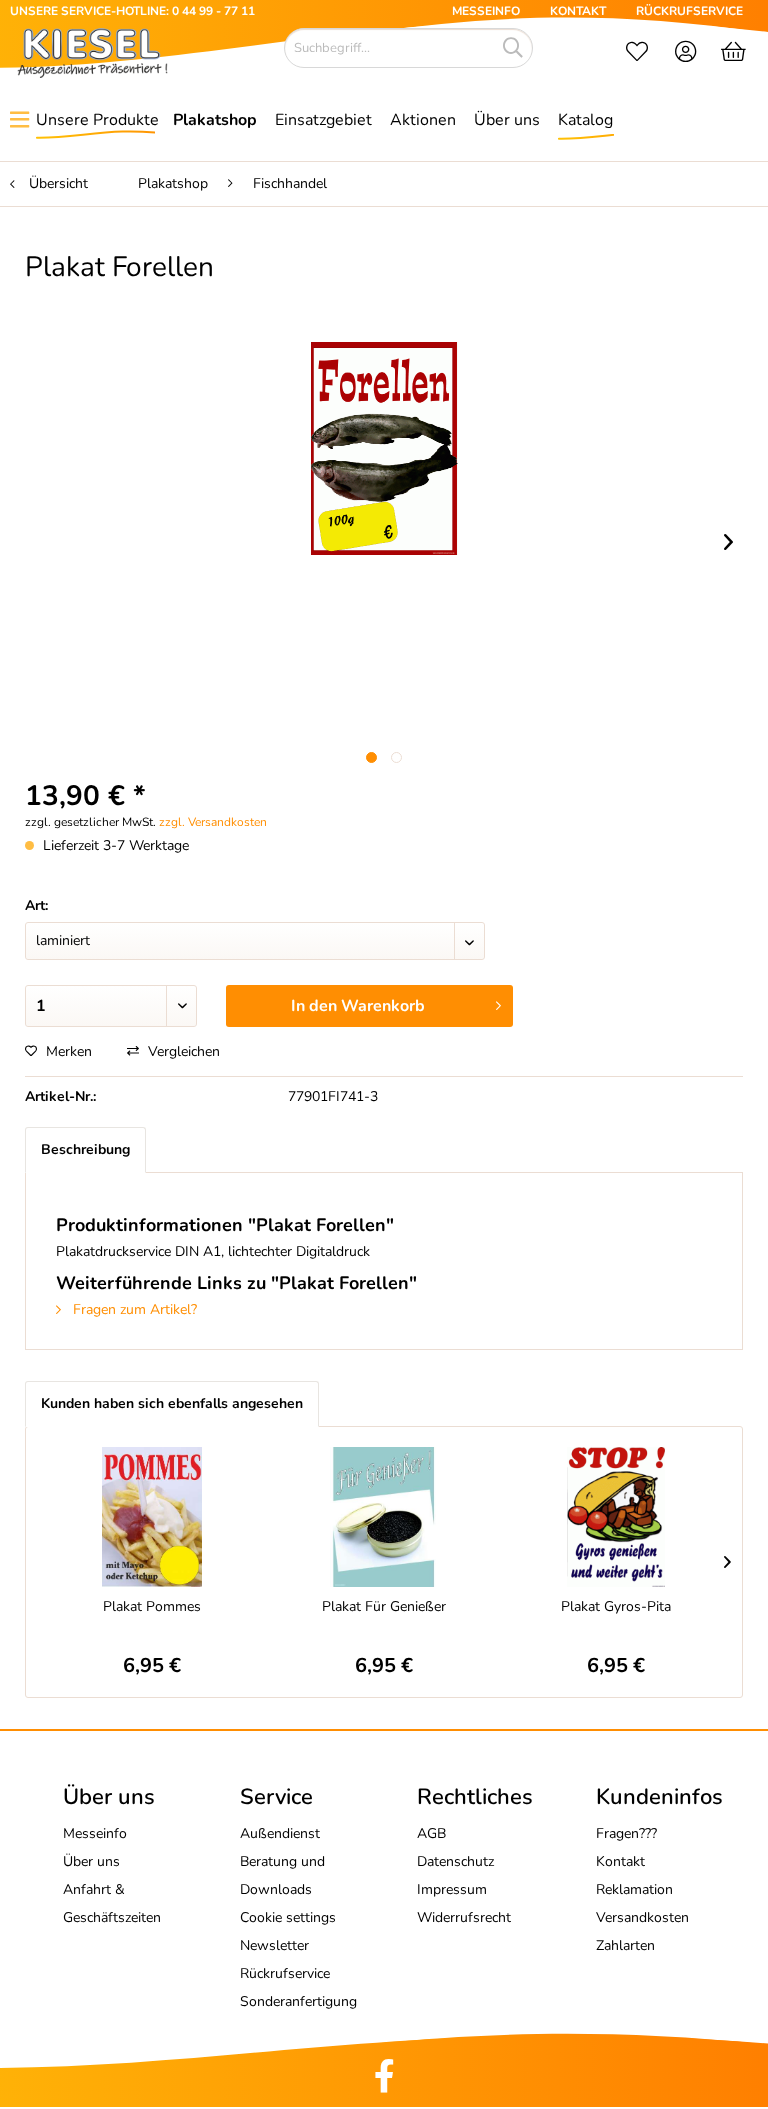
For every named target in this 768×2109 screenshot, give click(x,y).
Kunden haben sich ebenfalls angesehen (172, 1403)
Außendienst (280, 1833)
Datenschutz (455, 1861)
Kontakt (620, 1861)
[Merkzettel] (637, 54)
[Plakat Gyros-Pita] (616, 1517)
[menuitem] (637, 54)
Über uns (91, 1861)
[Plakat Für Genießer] (384, 1517)
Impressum (452, 1889)
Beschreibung (85, 1149)
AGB (431, 1833)
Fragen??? (626, 1833)
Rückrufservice (285, 1973)
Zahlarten (625, 1945)
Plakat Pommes (152, 1606)
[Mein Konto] (686, 54)
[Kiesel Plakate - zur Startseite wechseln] (92, 53)
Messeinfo (95, 1833)
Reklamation (634, 1889)
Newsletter (274, 1945)
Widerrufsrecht (464, 1917)
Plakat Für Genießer (384, 1606)
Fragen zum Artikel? (133, 1309)
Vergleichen (182, 1051)
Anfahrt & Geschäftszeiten (112, 1903)
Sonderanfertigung (298, 2001)
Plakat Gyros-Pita (616, 1606)
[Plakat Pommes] (152, 1517)
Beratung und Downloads (282, 1875)
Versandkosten (642, 1917)
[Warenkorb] (735, 54)
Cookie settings (288, 1917)
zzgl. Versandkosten (213, 822)
